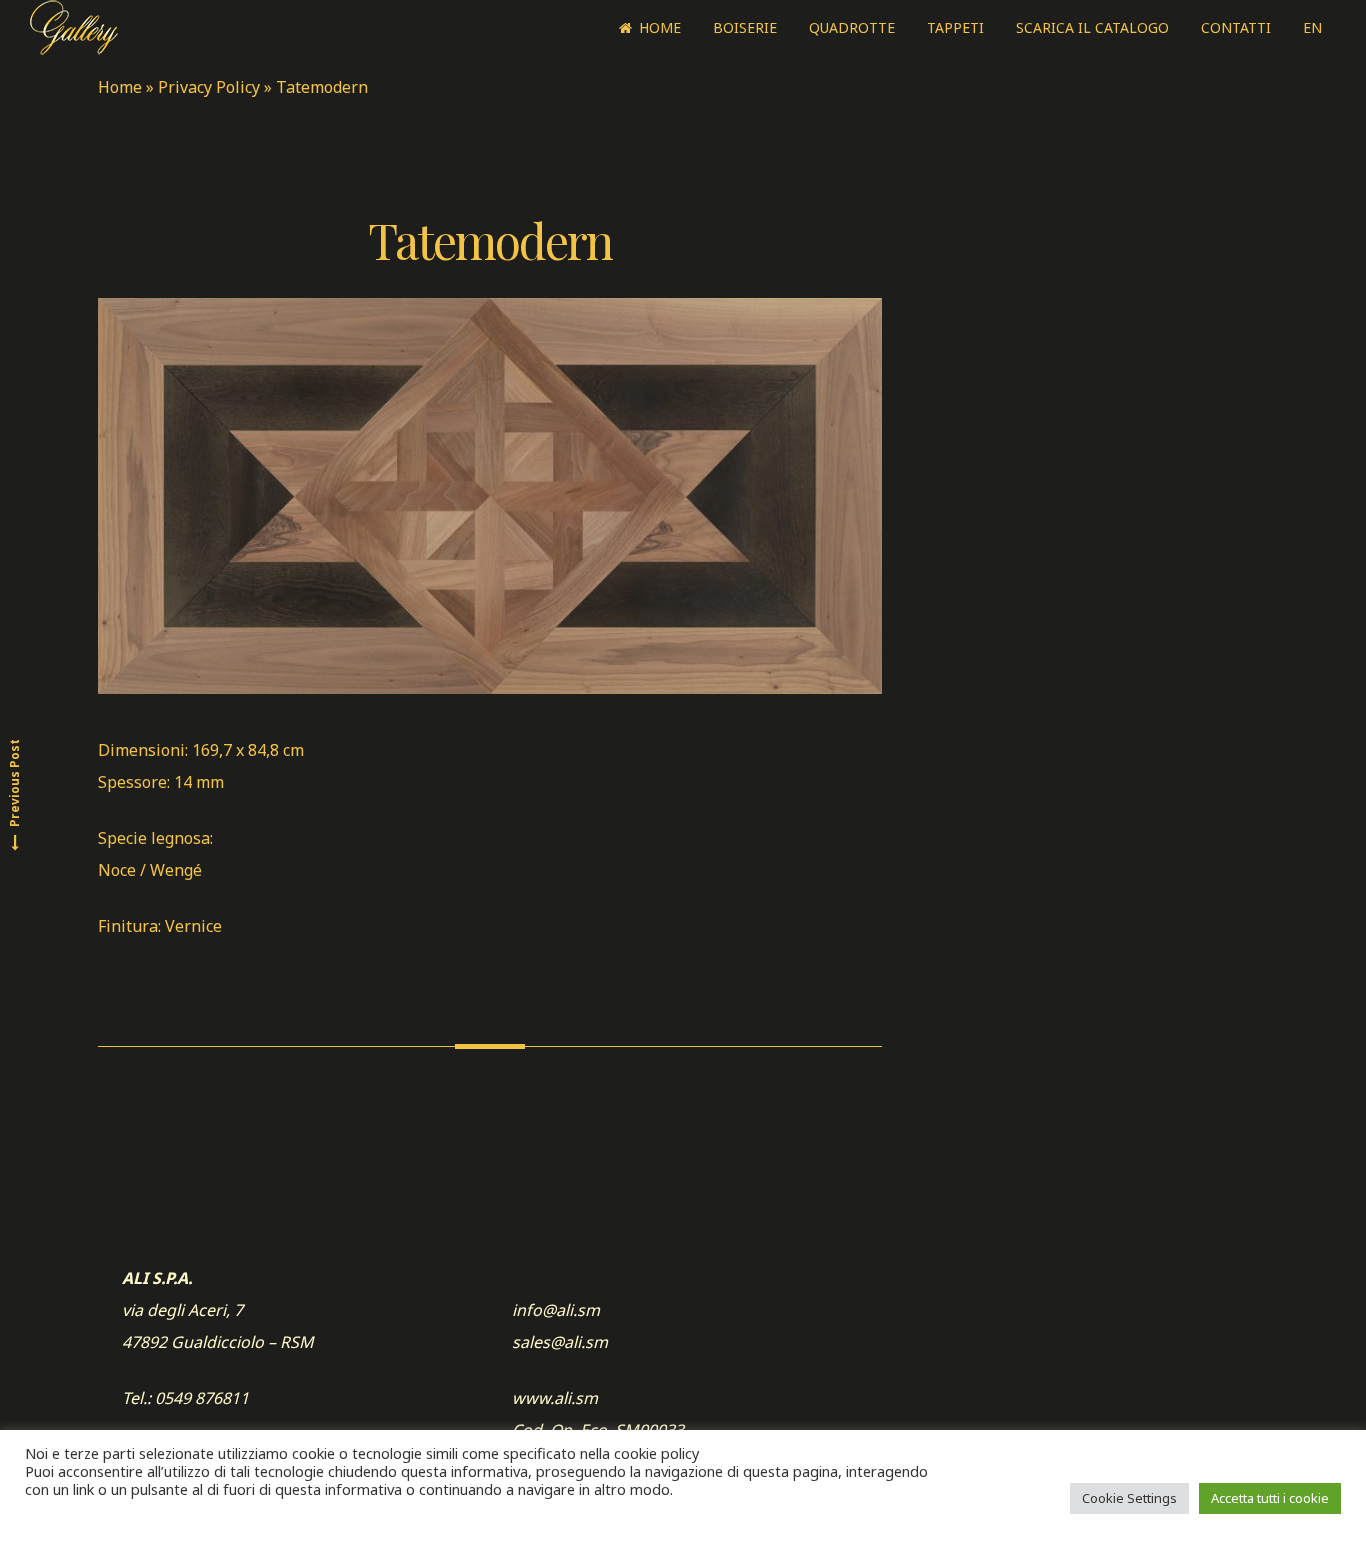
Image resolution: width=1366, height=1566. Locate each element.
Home (660, 27)
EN (1312, 27)
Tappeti (955, 27)
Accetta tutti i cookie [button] (1270, 1498)
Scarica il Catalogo (1092, 27)
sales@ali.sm (560, 1342)
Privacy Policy (209, 87)
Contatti (1236, 27)
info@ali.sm (556, 1310)
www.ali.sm (555, 1398)
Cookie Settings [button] (1129, 1498)
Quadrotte (852, 27)
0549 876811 (202, 1398)
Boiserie (745, 27)
